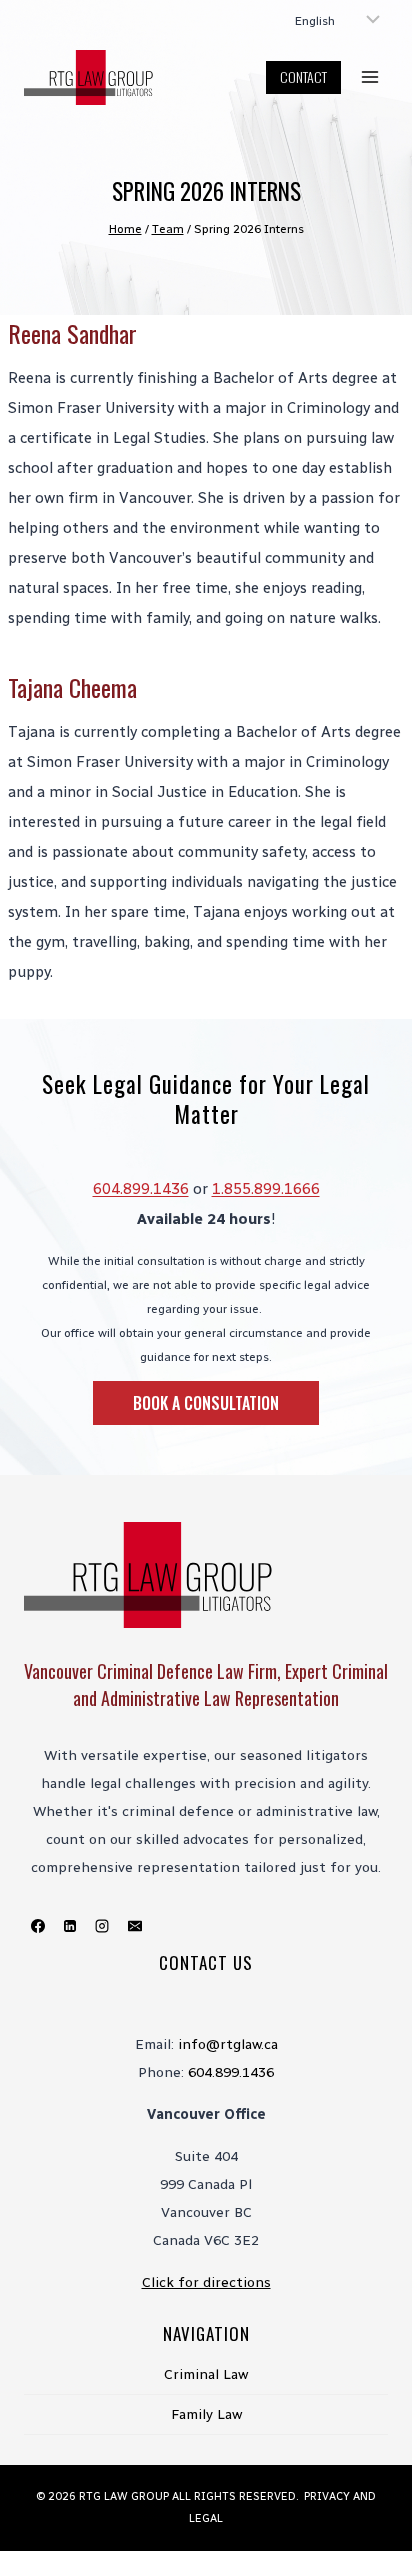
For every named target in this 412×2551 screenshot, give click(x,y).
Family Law (206, 2414)
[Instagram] (102, 1926)
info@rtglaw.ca (228, 2044)
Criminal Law (206, 2374)
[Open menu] (369, 77)
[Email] (135, 1926)
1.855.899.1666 (266, 1189)
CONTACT (303, 76)
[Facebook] (38, 1926)
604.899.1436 (141, 1189)
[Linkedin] (70, 1926)
